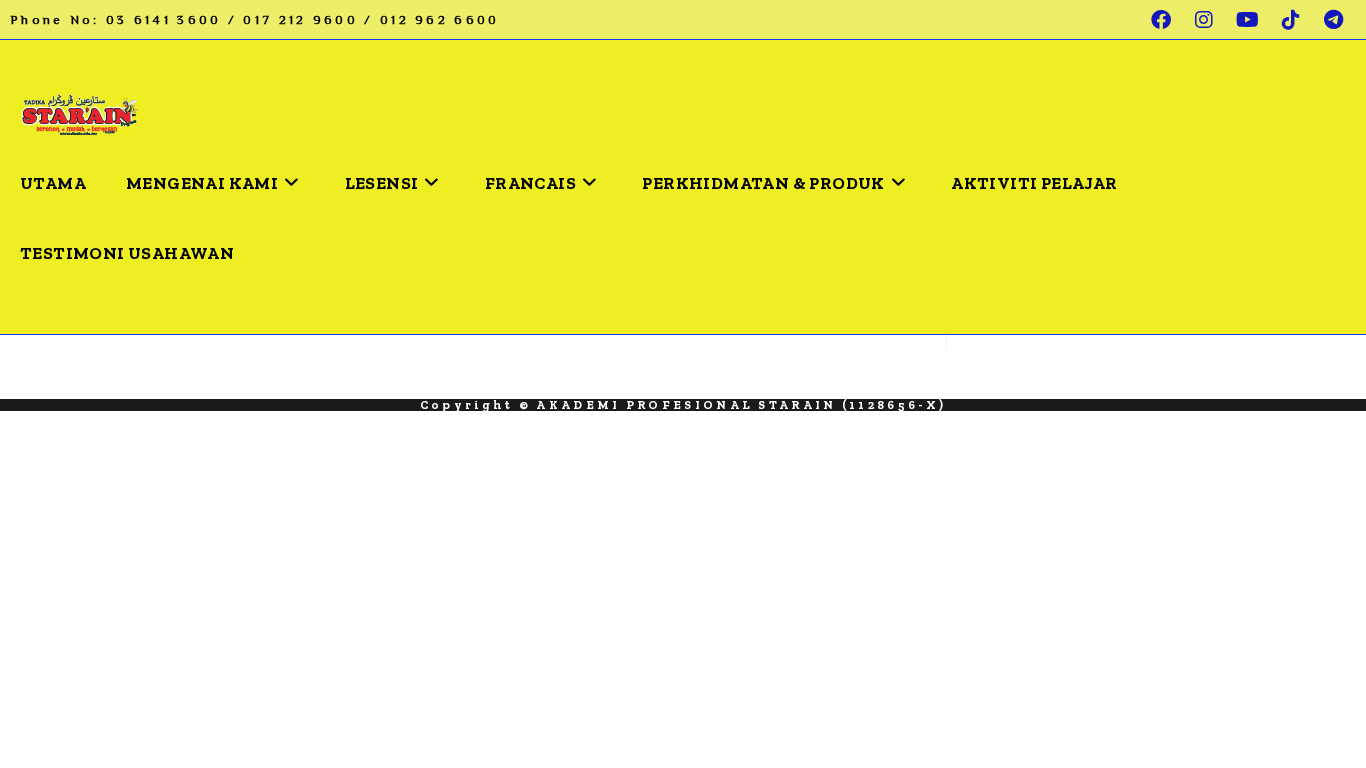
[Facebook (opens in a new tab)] (1162, 20)
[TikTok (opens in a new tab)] (1292, 20)
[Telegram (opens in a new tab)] (1330, 20)
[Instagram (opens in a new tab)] (1205, 20)
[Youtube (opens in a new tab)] (1249, 20)
